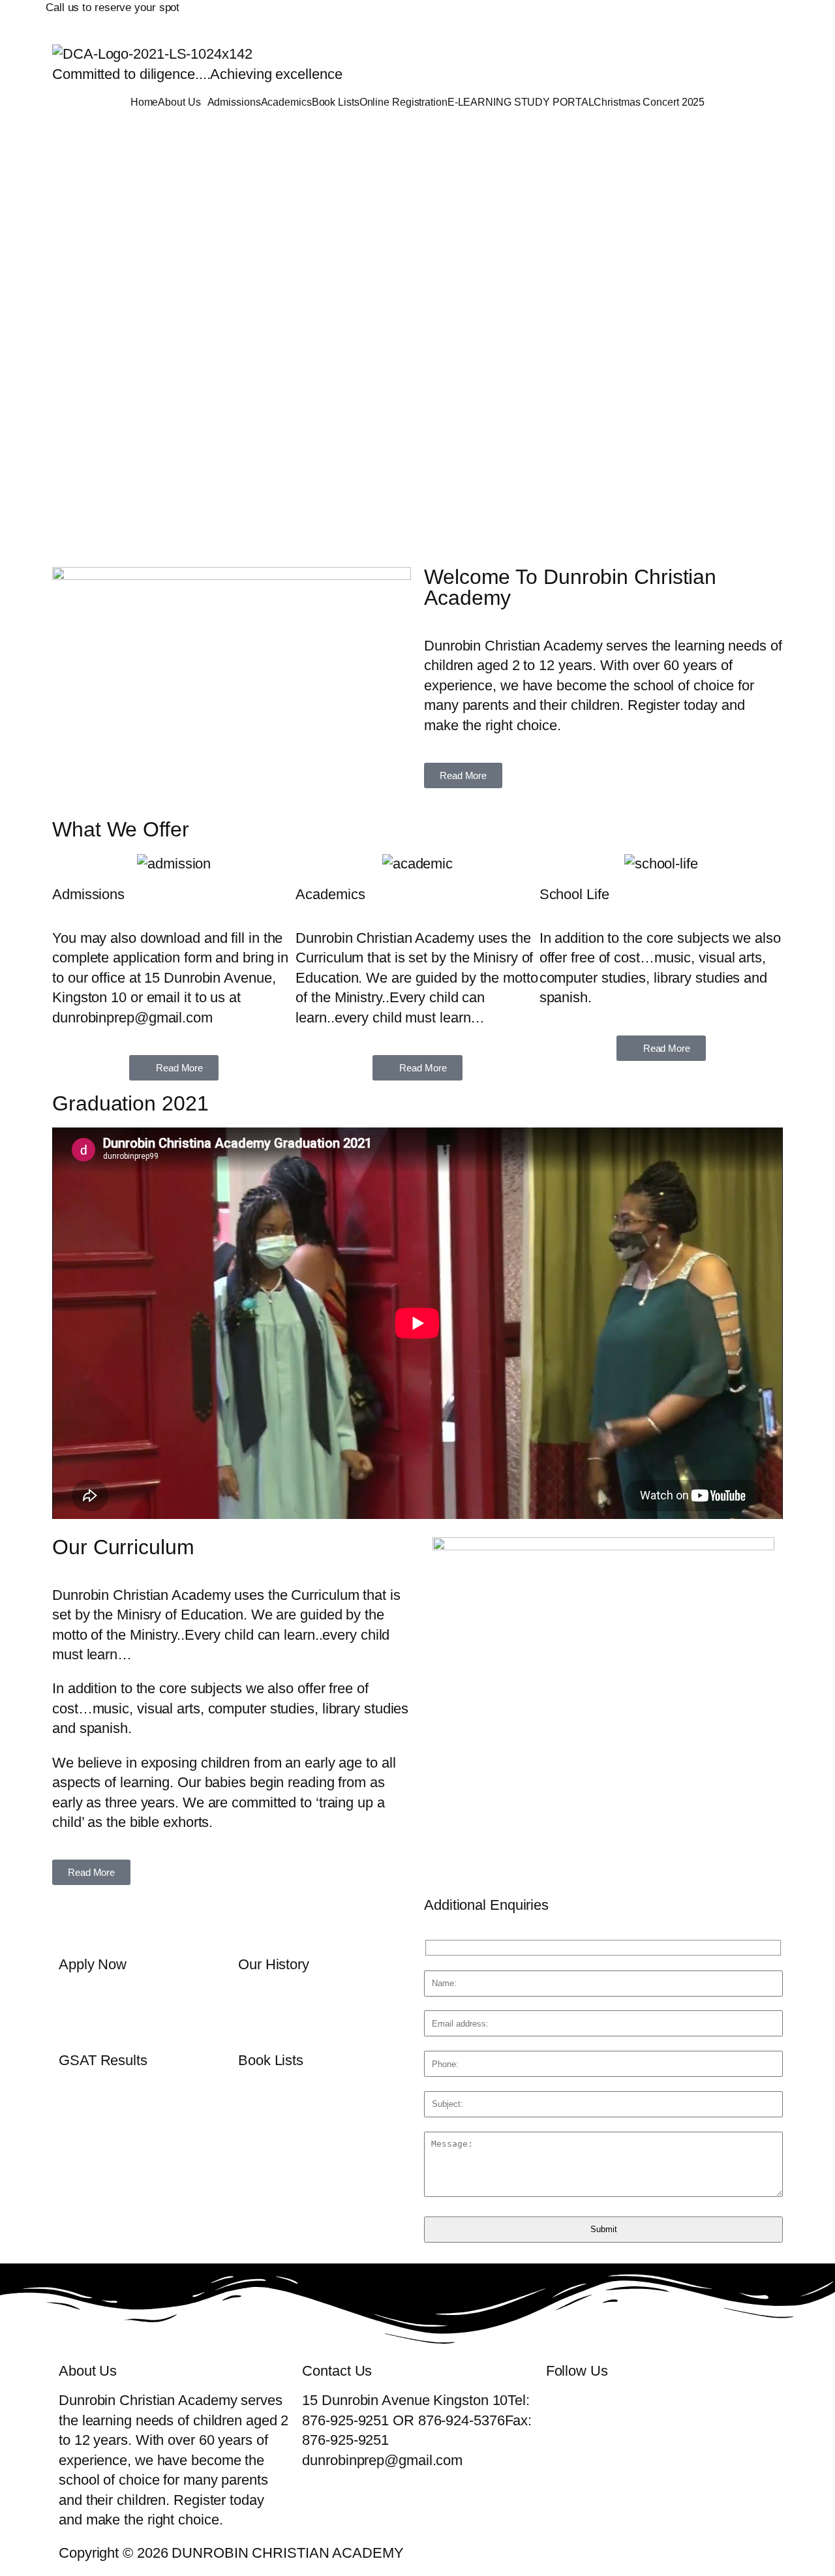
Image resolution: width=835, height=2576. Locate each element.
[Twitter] (594, 16)
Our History (274, 1964)
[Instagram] (704, 16)
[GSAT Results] (75, 2017)
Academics (286, 102)
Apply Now (93, 1964)
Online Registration (403, 102)
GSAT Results (103, 2060)
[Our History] (254, 1921)
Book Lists (336, 102)
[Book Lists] (254, 2017)
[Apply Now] (75, 1921)
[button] (182, 102)
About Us (179, 102)
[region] (417, 337)
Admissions (234, 102)
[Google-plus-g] (631, 16)
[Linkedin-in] (667, 16)
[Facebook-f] (558, 16)
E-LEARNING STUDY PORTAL (521, 102)
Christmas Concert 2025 (649, 102)
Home (144, 102)
